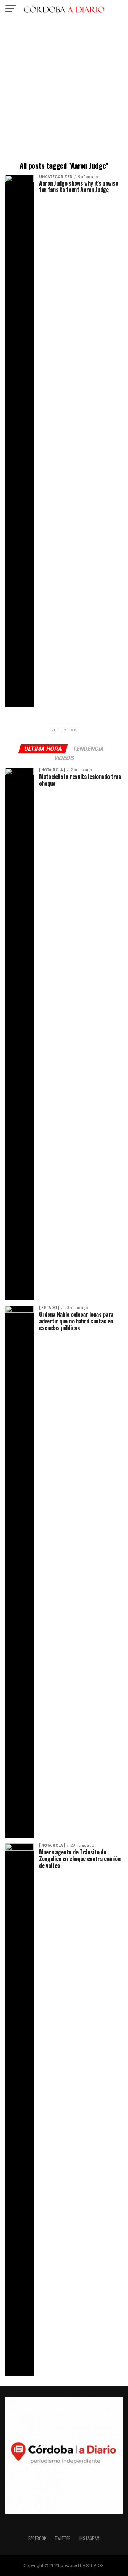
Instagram (89, 2538)
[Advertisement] (64, 91)
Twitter (63, 2538)
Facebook (37, 2538)
